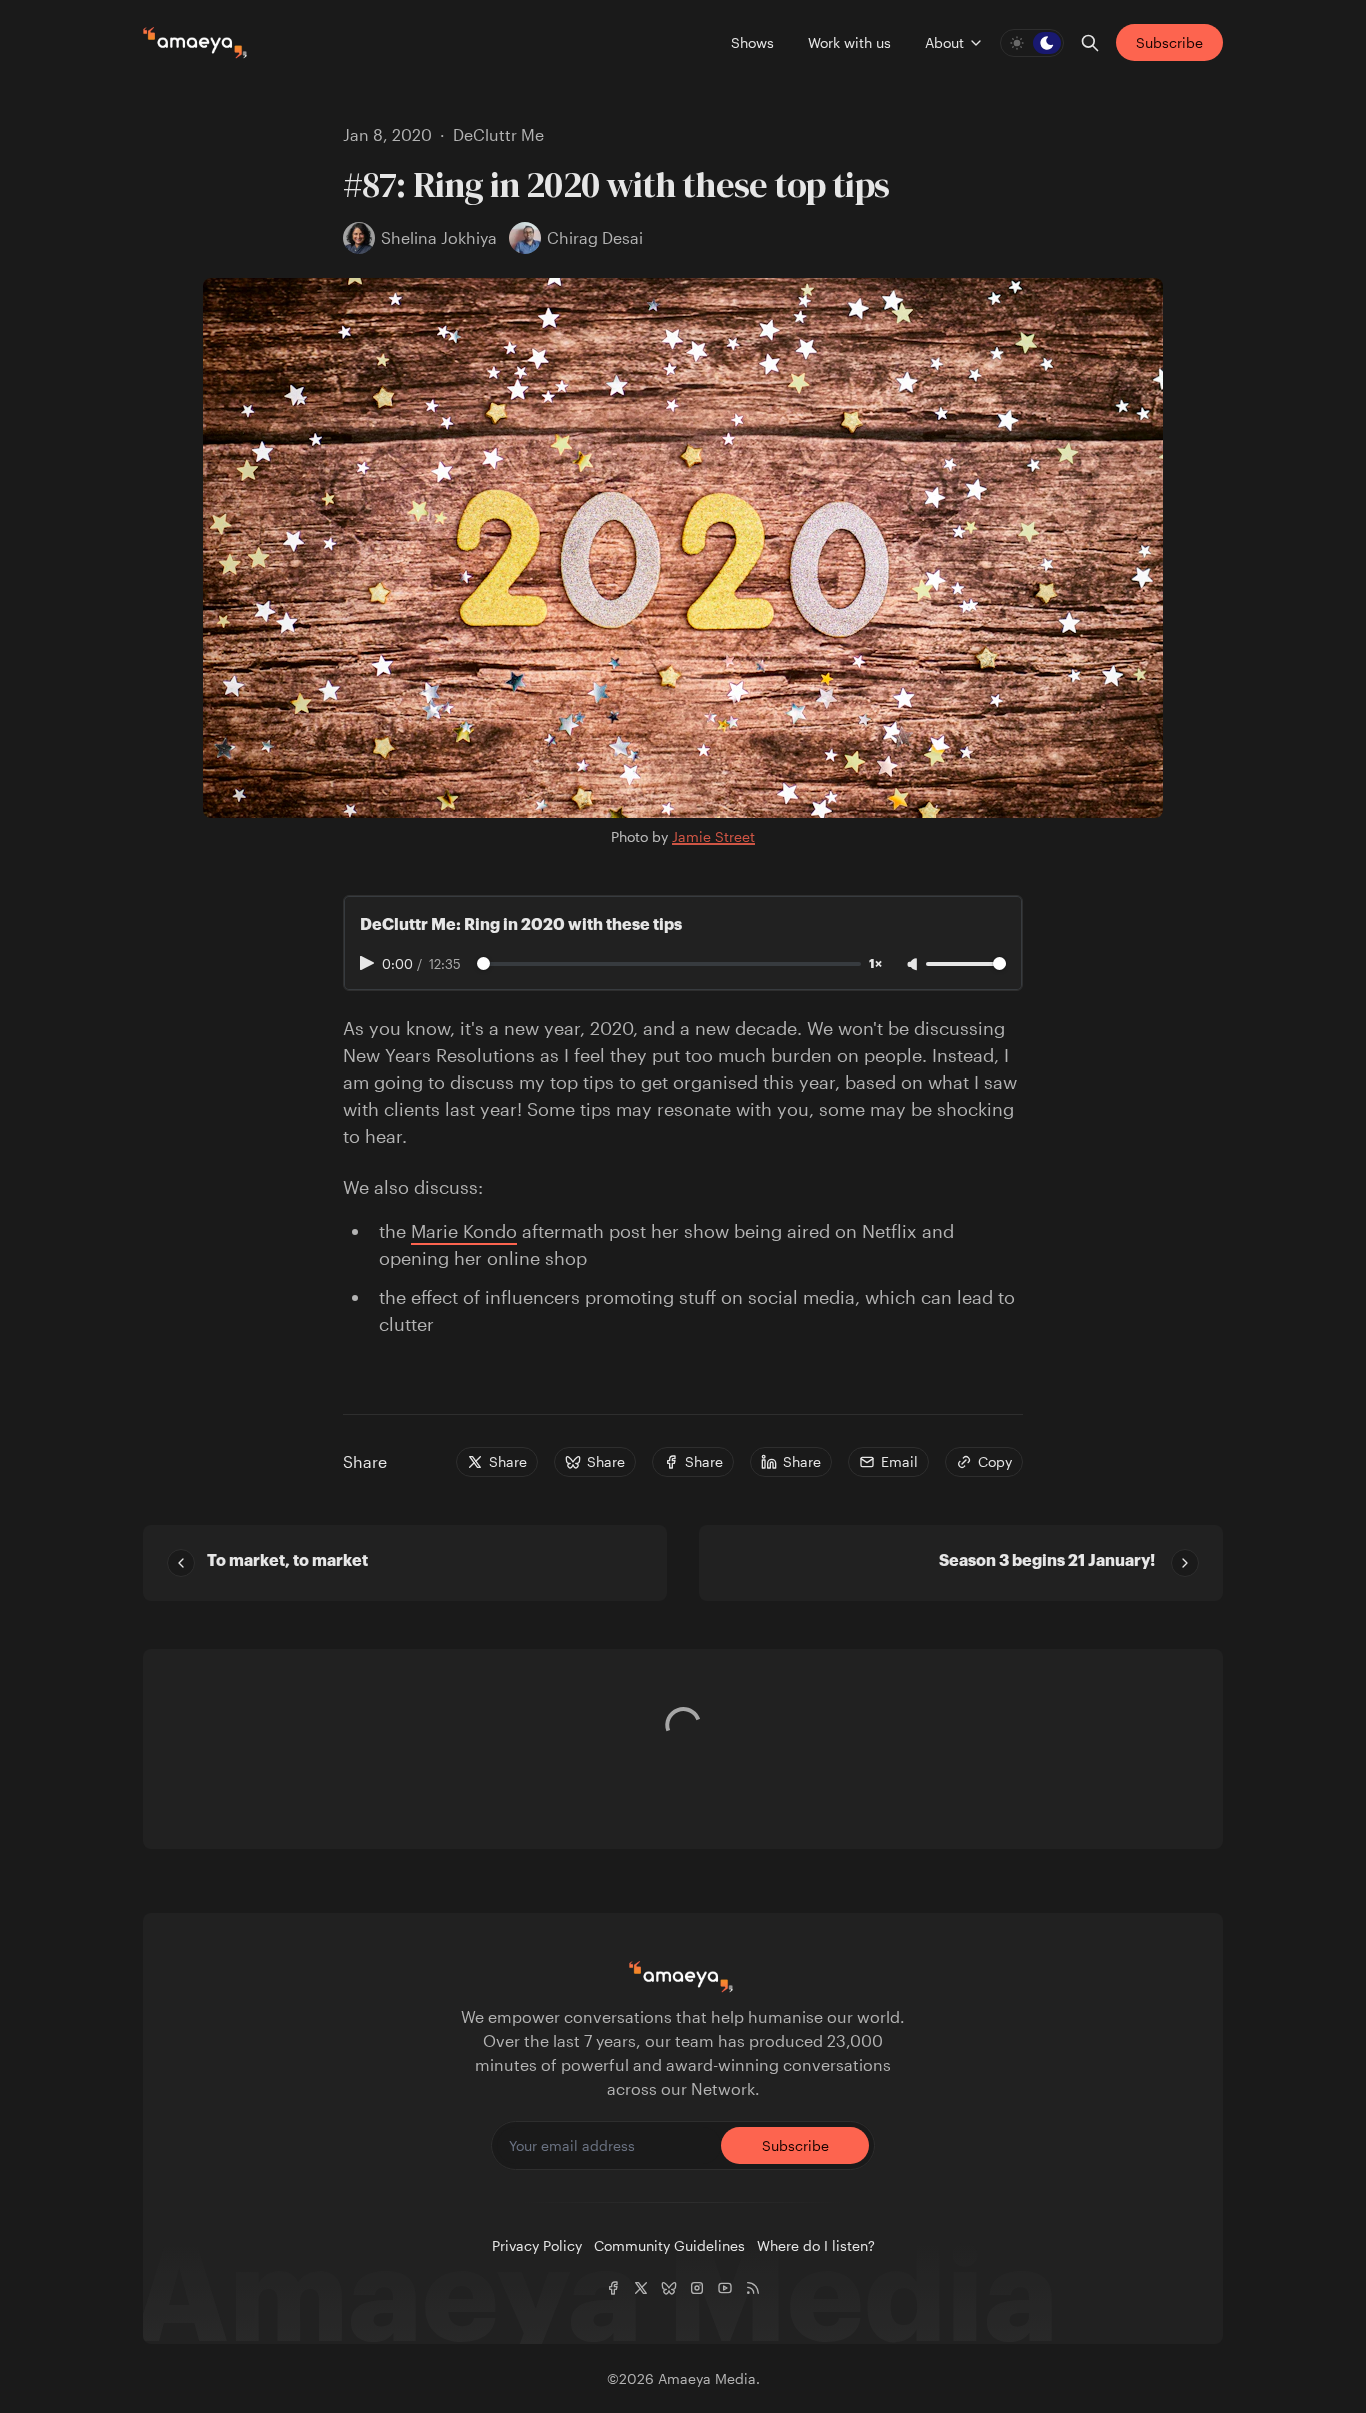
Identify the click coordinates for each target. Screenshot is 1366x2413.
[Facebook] (613, 2288)
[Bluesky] (669, 2288)
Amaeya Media (707, 2378)
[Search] (1090, 43)
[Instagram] (697, 2288)
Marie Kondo (464, 1231)
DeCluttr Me (498, 134)
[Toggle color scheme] (1032, 43)
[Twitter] (641, 2288)
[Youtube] (725, 2288)
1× (875, 964)
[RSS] (753, 2288)
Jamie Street (713, 836)
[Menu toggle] (976, 43)
